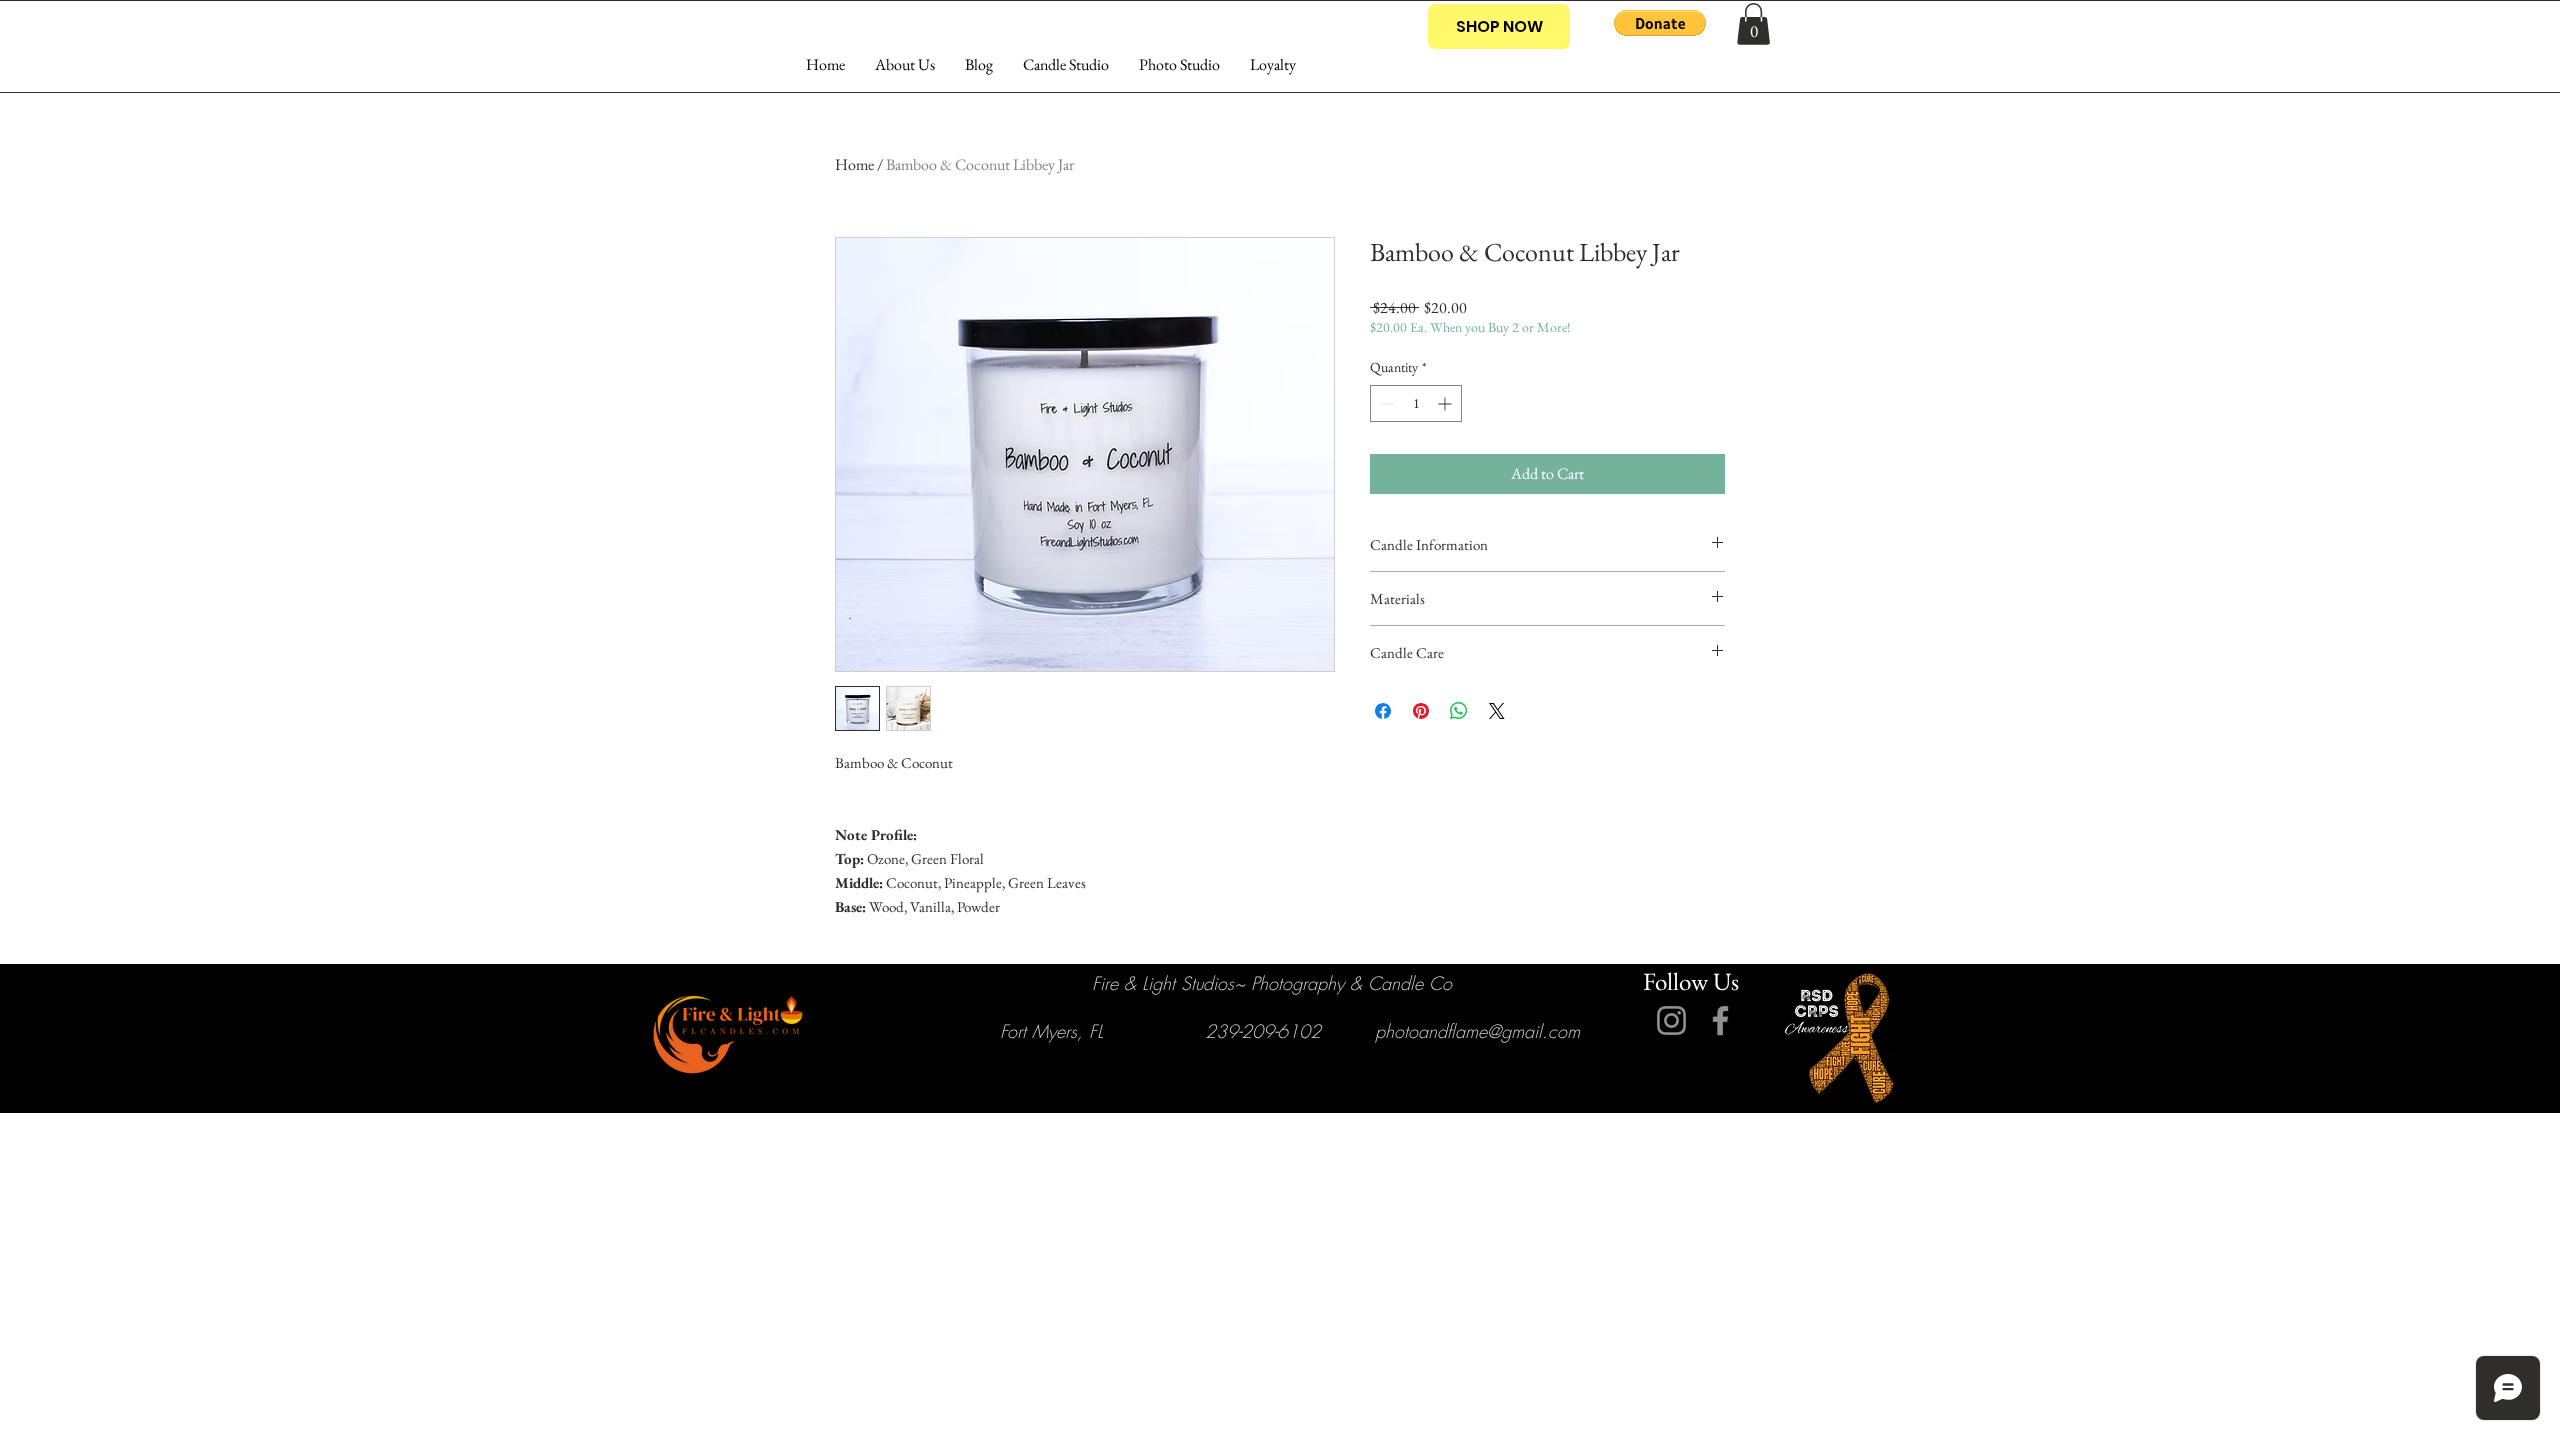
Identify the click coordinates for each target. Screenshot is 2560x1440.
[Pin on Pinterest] (1421, 711)
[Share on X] (1497, 711)
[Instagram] (1671, 1020)
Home (854, 164)
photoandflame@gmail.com (1477, 1031)
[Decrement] (1385, 403)
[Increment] (1446, 403)
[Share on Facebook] (1383, 711)
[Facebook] (1720, 1020)
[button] (1660, 23)
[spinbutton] (1416, 403)
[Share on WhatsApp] (1459, 711)
